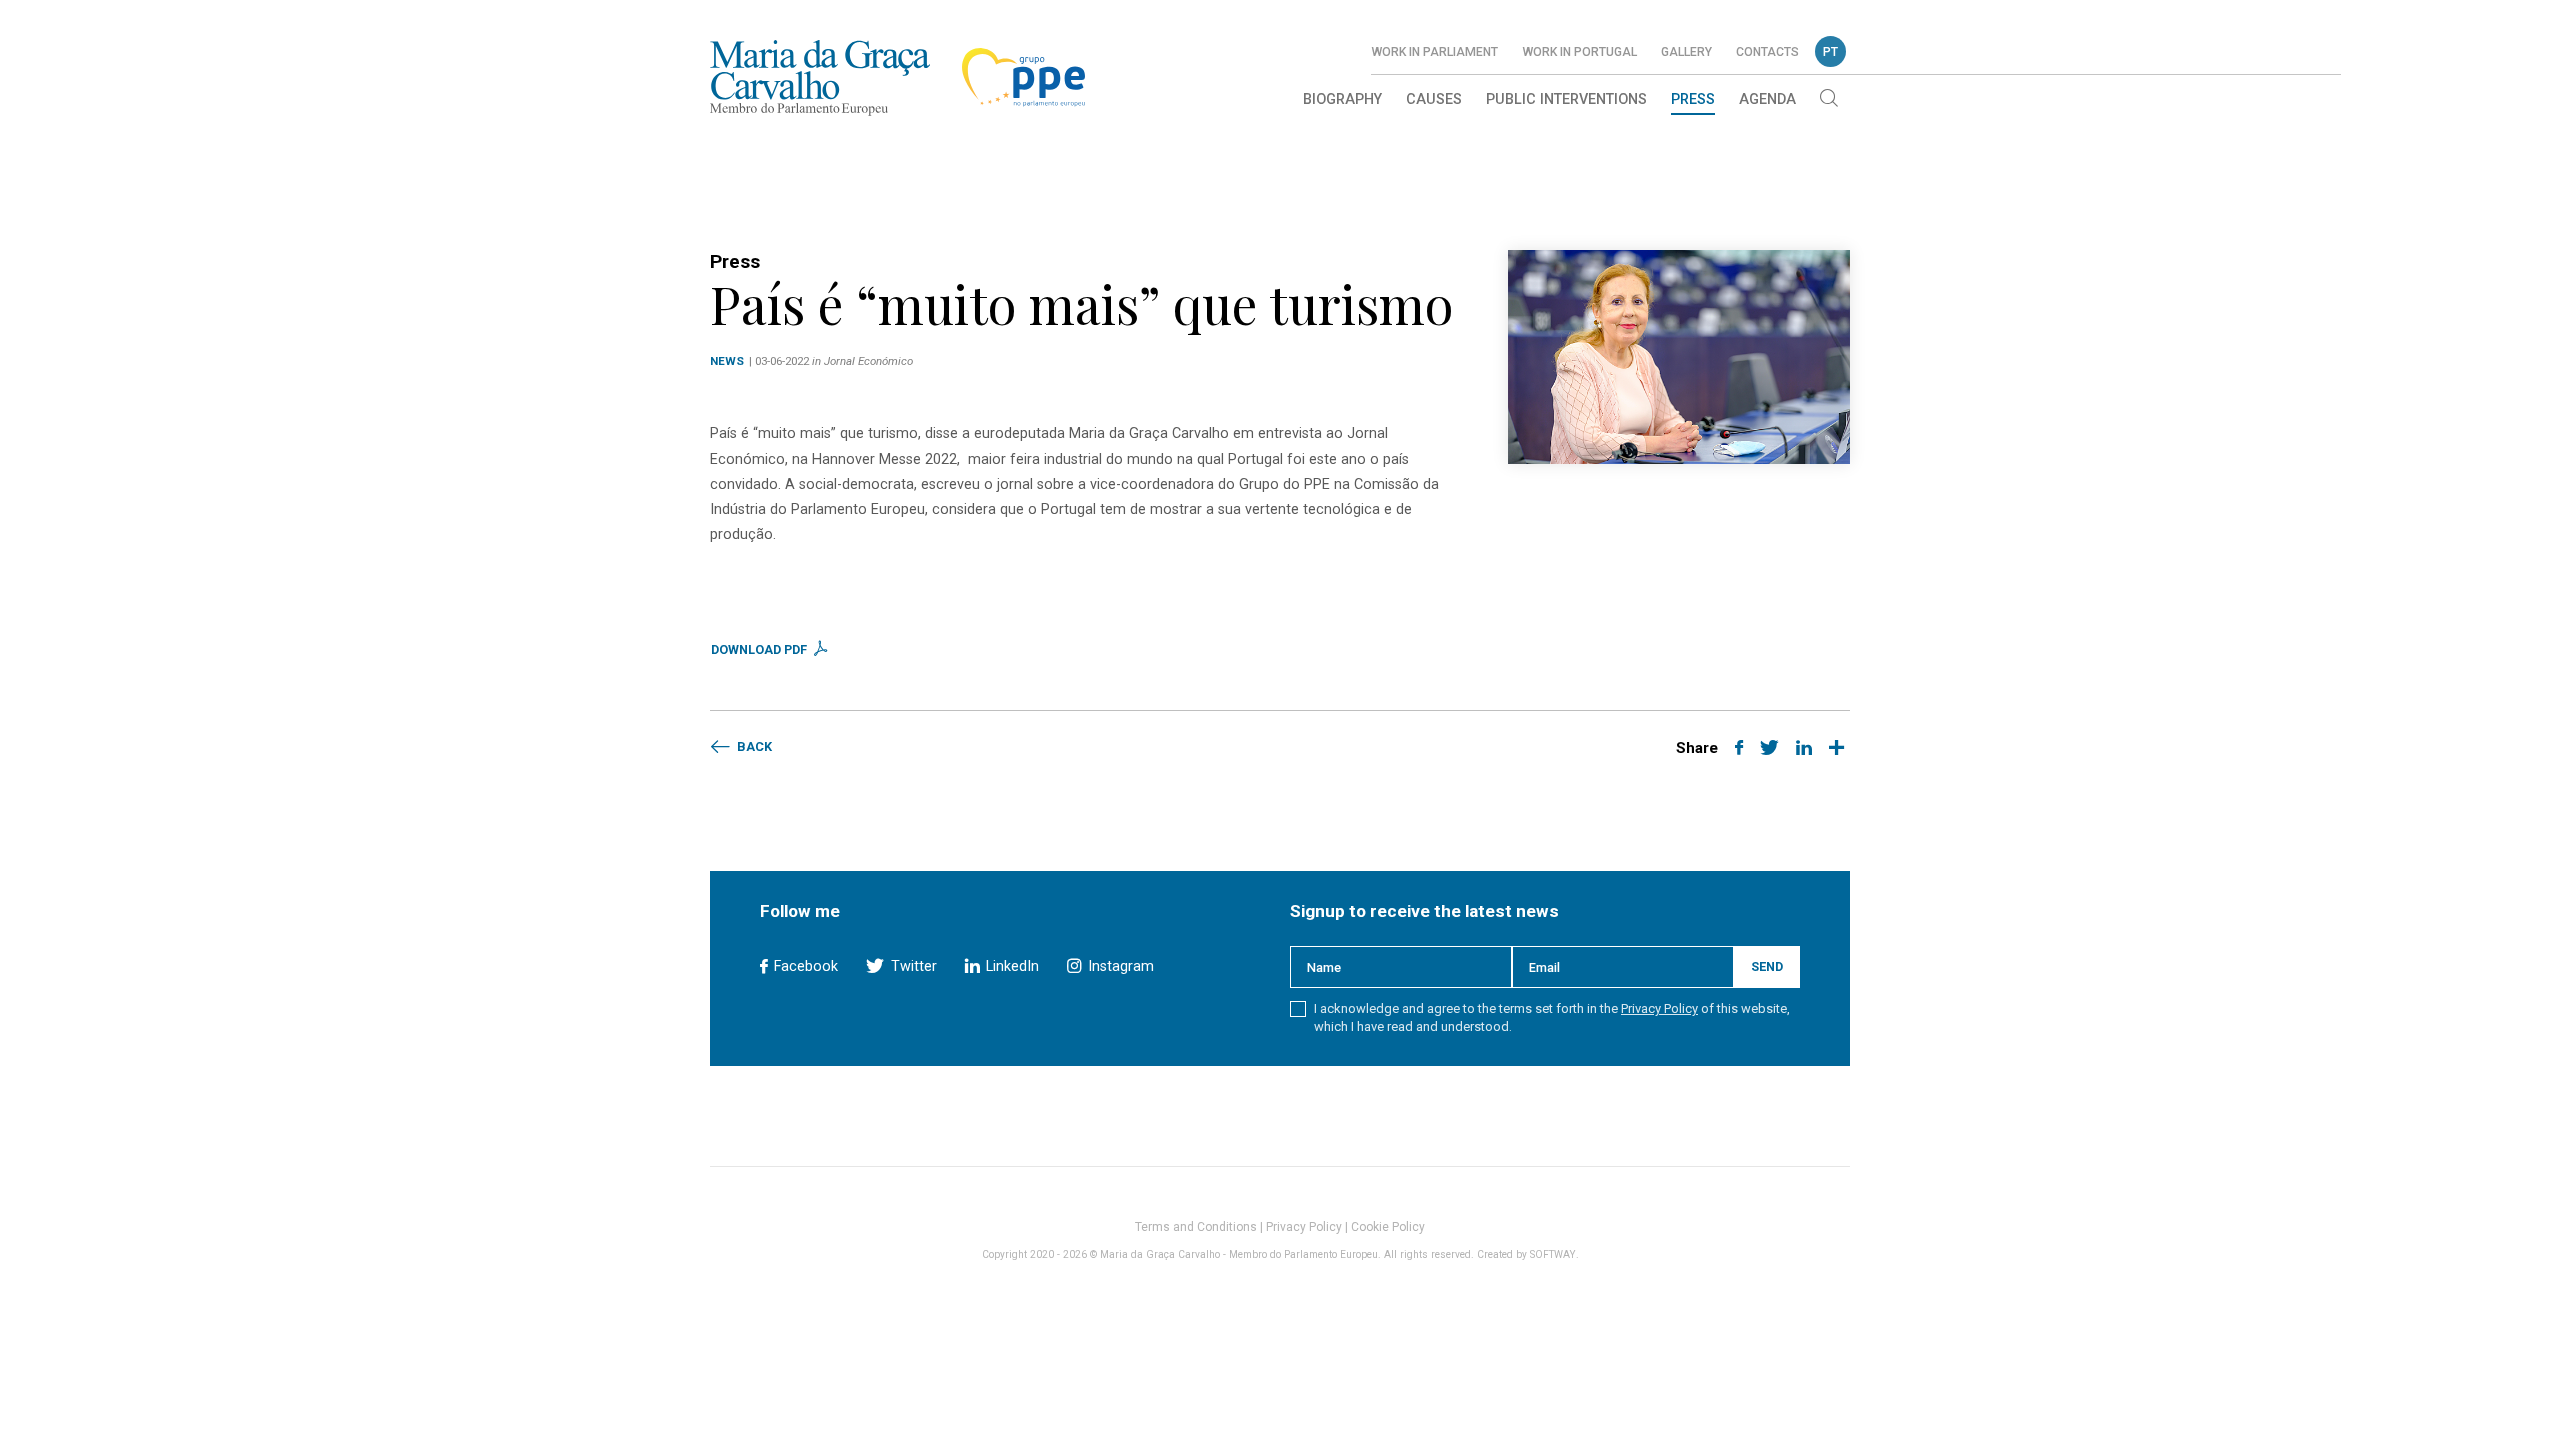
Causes (1434, 99)
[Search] (1829, 100)
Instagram (1118, 966)
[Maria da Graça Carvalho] (820, 77)
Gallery (1686, 52)
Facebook (804, 966)
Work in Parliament (1434, 52)
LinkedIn (1010, 966)
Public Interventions (1566, 99)
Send (1767, 966)
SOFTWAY (1553, 1254)
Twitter (911, 966)
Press (1693, 99)
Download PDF (760, 649)
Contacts (1767, 52)
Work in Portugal (1579, 52)
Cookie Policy (1388, 1227)
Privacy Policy (1659, 1008)
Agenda (1767, 99)
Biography (1342, 99)
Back (753, 746)
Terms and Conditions (1196, 1227)
